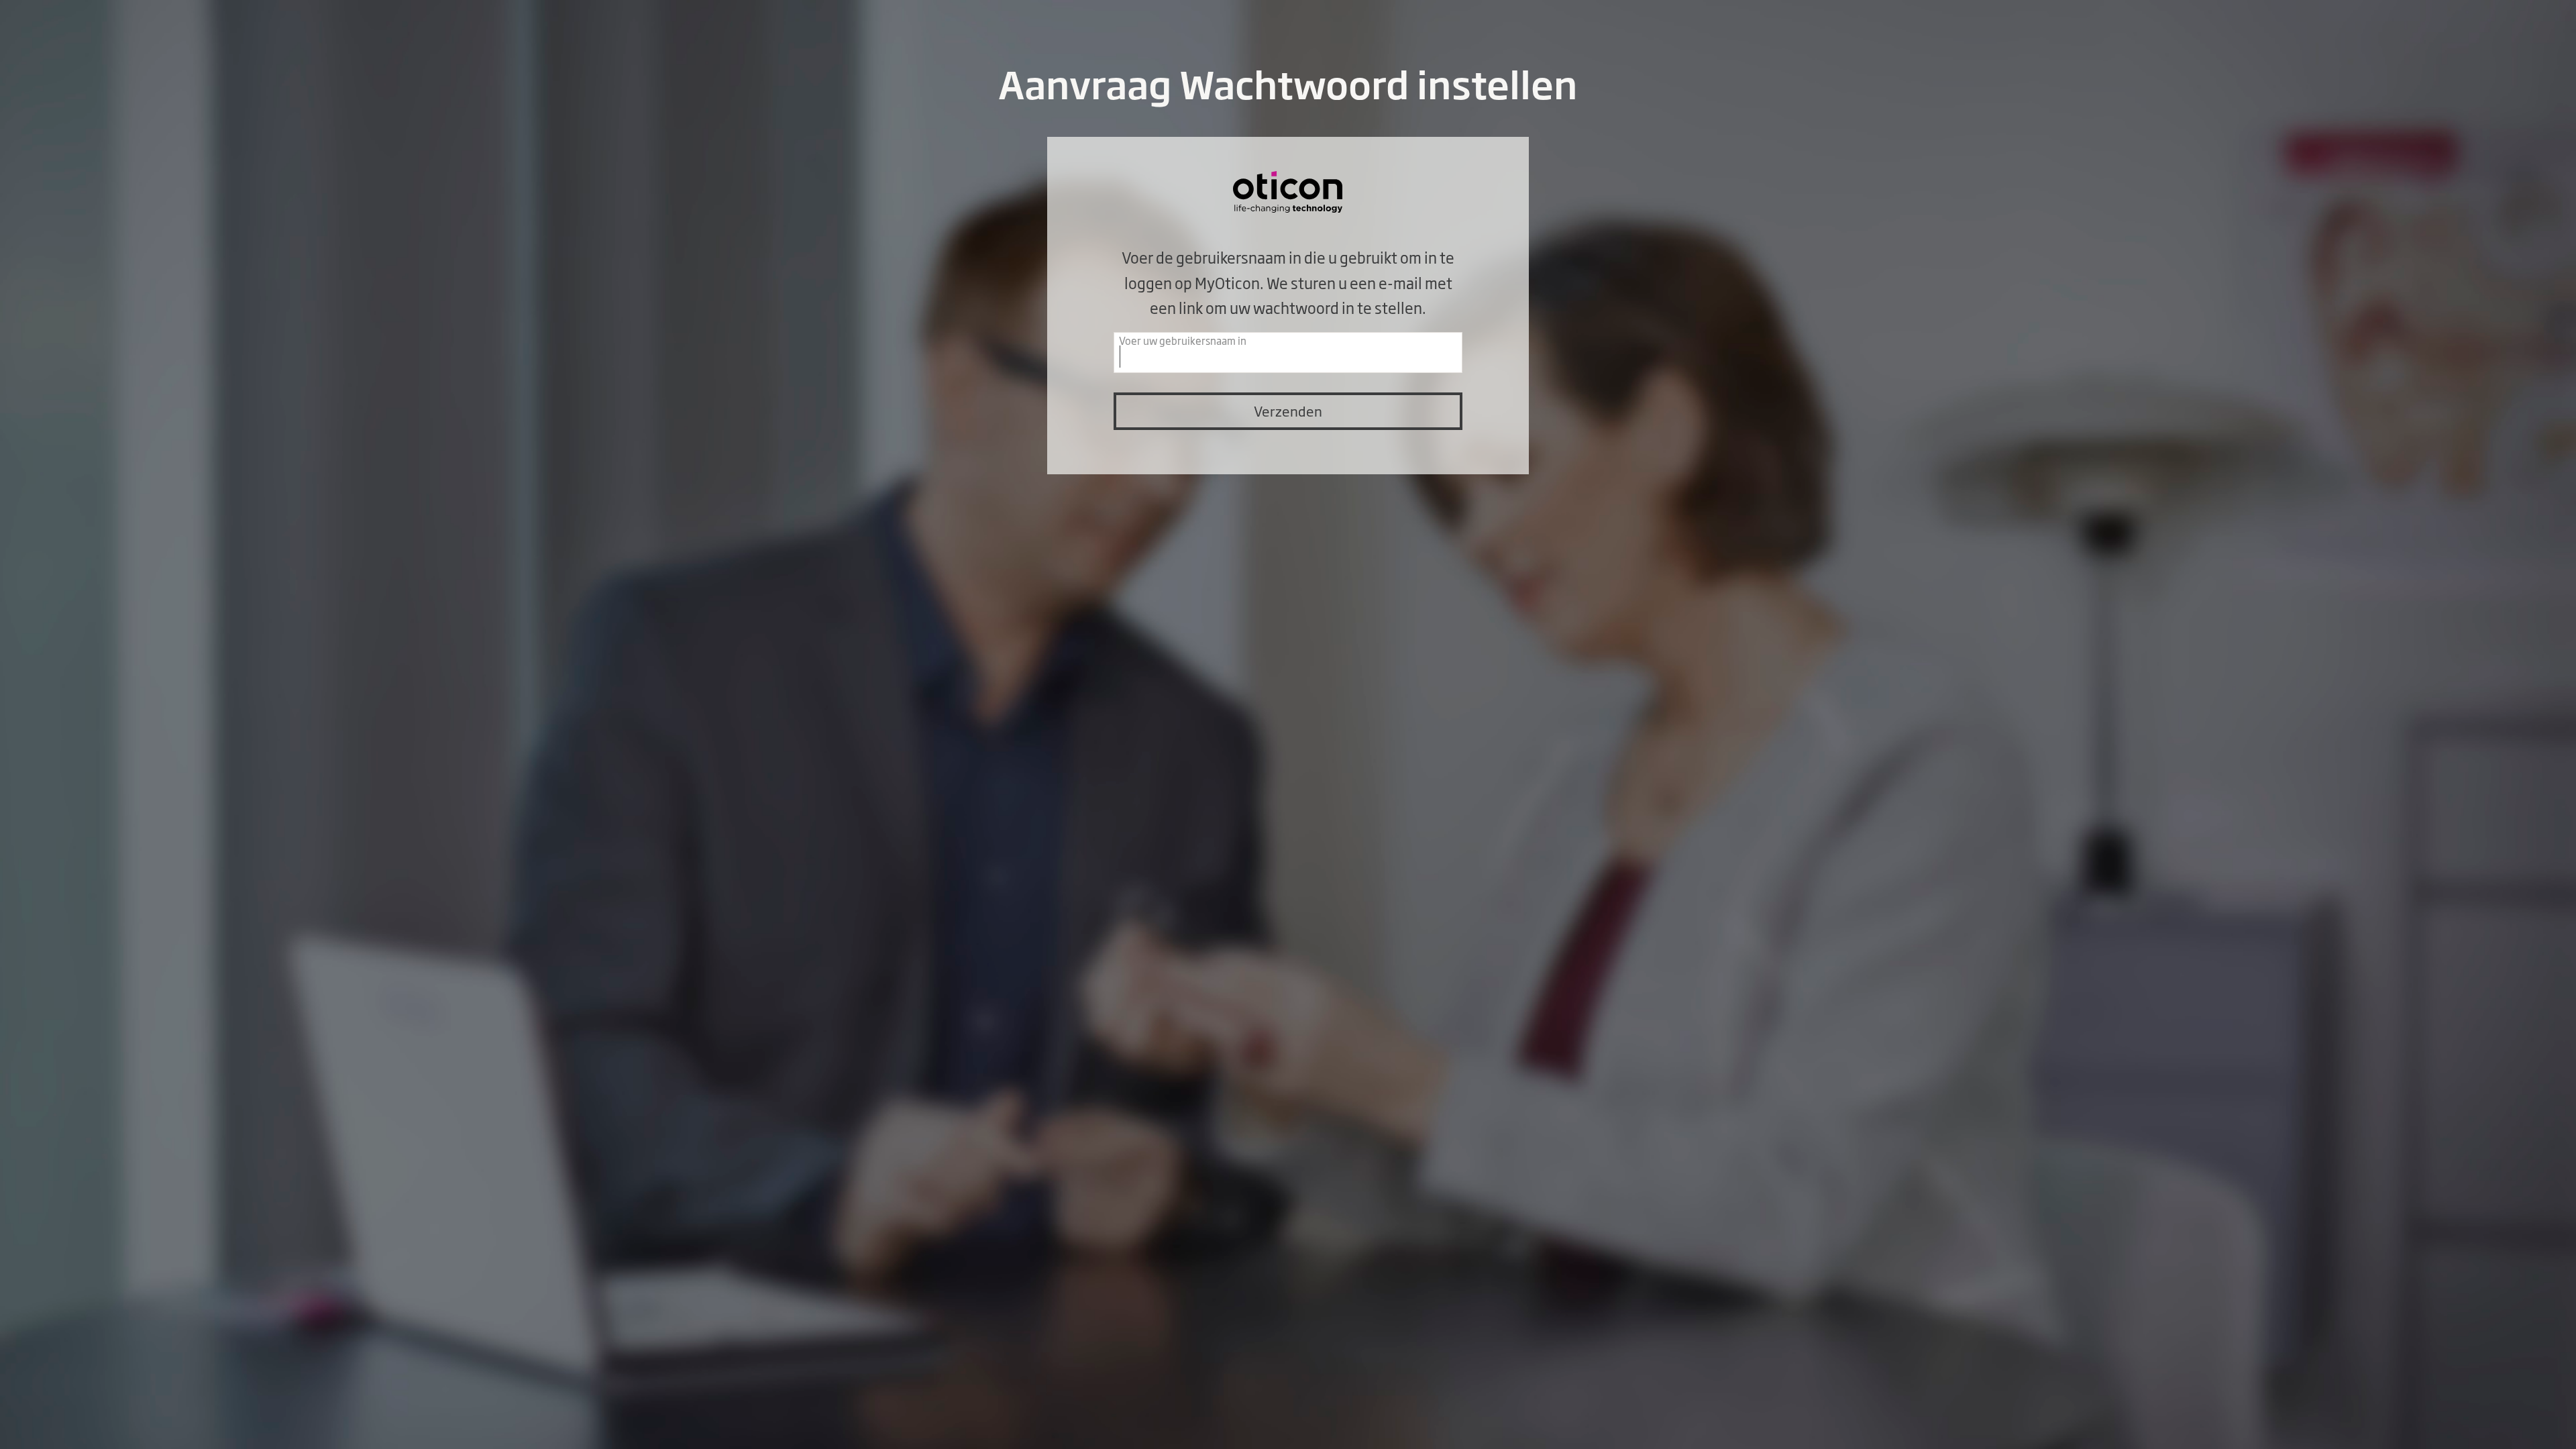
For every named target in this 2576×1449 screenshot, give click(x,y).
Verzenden (1288, 411)
